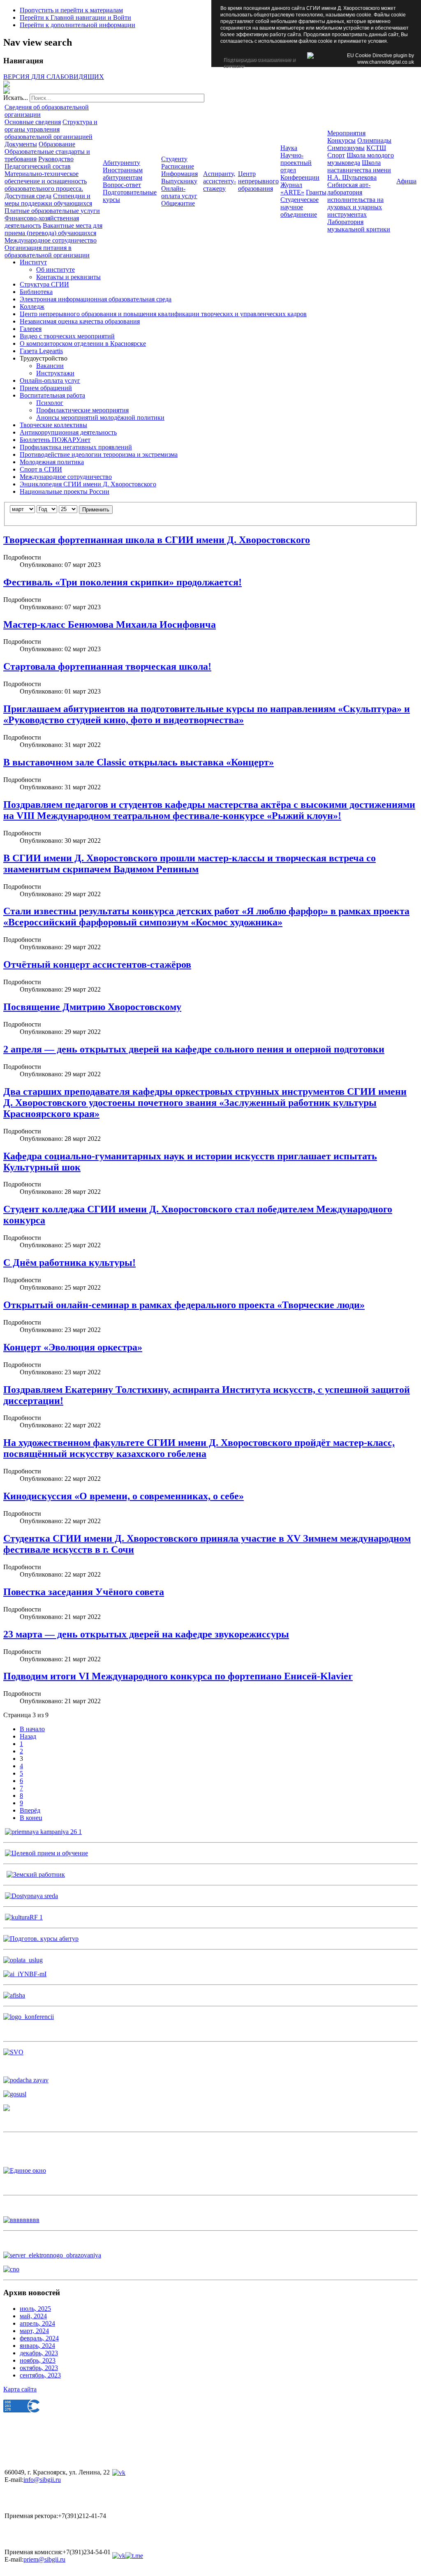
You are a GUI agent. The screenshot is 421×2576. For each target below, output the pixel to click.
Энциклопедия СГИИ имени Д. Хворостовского (88, 484)
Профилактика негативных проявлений (76, 447)
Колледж (32, 306)
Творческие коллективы (53, 425)
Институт (33, 262)
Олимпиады (374, 140)
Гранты (316, 192)
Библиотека (36, 292)
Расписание (178, 166)
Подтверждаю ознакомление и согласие (259, 60)
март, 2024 (34, 2331)
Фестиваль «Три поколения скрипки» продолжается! (123, 582)
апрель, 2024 (37, 2323)
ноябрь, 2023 (38, 2360)
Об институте (56, 269)
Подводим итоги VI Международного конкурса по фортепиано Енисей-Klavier (178, 1676)
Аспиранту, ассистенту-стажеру (220, 181)
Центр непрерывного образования (258, 181)
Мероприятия (346, 133)
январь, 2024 (37, 2346)
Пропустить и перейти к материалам (71, 10)
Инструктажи (55, 373)
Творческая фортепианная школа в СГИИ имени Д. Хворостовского (157, 540)
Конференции (300, 177)
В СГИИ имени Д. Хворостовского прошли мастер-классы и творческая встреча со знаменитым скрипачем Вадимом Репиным (190, 864)
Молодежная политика (52, 462)
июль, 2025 (35, 2309)
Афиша (406, 181)
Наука (289, 148)
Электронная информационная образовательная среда (96, 299)
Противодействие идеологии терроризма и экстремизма (99, 454)
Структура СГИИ (44, 284)
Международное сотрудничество (51, 240)
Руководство (56, 159)
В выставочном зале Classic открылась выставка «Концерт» (139, 762)
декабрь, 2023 (39, 2353)
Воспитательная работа (52, 395)
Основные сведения (33, 122)
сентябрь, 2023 (40, 2375)
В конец (31, 1818)
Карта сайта (20, 2389)
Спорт (336, 155)
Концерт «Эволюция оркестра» (73, 1347)
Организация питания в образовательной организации (47, 251)
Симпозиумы (346, 148)
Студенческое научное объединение (300, 207)
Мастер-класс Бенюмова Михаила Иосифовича (110, 624)
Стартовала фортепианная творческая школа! (107, 666)
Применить (96, 510)
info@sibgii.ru (42, 2480)
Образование (57, 144)
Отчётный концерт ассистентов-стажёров (97, 964)
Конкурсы (341, 140)
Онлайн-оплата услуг (179, 192)
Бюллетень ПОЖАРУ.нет (55, 440)
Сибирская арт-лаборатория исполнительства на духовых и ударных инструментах (355, 200)
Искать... (16, 98)
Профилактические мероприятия (82, 410)
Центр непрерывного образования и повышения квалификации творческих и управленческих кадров (163, 314)
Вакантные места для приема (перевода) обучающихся (53, 229)
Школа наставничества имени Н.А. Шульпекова (359, 170)
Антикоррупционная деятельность (68, 432)
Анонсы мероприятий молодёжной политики (100, 417)
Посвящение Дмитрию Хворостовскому (92, 1007)
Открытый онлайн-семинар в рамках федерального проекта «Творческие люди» (184, 1305)
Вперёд (30, 1810)
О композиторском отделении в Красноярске (83, 343)
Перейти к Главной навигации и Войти (75, 17)
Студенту (174, 159)
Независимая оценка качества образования (80, 321)
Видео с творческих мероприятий (67, 336)
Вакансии (50, 366)
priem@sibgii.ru (44, 2559)
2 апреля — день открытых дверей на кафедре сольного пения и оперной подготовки (194, 1049)
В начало (32, 1729)
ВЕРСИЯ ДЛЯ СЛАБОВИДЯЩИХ (54, 77)
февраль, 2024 (39, 2338)
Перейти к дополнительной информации (77, 25)
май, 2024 (33, 2316)
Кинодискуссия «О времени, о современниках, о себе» (124, 1496)
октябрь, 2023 (39, 2368)
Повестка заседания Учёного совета (84, 1592)
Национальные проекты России (65, 491)
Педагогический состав (38, 166)
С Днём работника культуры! (69, 1263)
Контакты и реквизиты (68, 277)
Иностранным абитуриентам (123, 174)
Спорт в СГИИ (41, 469)
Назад (28, 1736)
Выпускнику (179, 181)
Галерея (31, 329)
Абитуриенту (121, 163)
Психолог (50, 403)
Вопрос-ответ (122, 185)
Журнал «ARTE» (292, 188)
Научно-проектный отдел (296, 163)
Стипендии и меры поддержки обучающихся (48, 200)
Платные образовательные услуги (52, 211)
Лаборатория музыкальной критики (359, 225)
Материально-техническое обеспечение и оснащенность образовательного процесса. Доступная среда (46, 185)
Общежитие (178, 203)
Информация (179, 174)
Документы (21, 144)
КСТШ (376, 148)
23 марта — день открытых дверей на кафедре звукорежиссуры (146, 1634)
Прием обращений (46, 388)
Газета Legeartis (41, 351)
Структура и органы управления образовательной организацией (51, 129)
